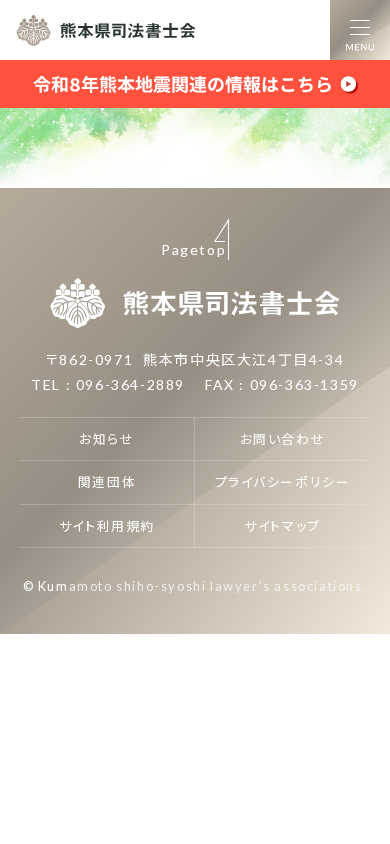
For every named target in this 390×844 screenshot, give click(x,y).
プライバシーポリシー (283, 482)
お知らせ (106, 439)
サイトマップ (282, 526)
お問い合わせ (283, 439)
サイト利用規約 (107, 526)
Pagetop (193, 249)
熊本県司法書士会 (106, 30)
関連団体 (107, 482)
